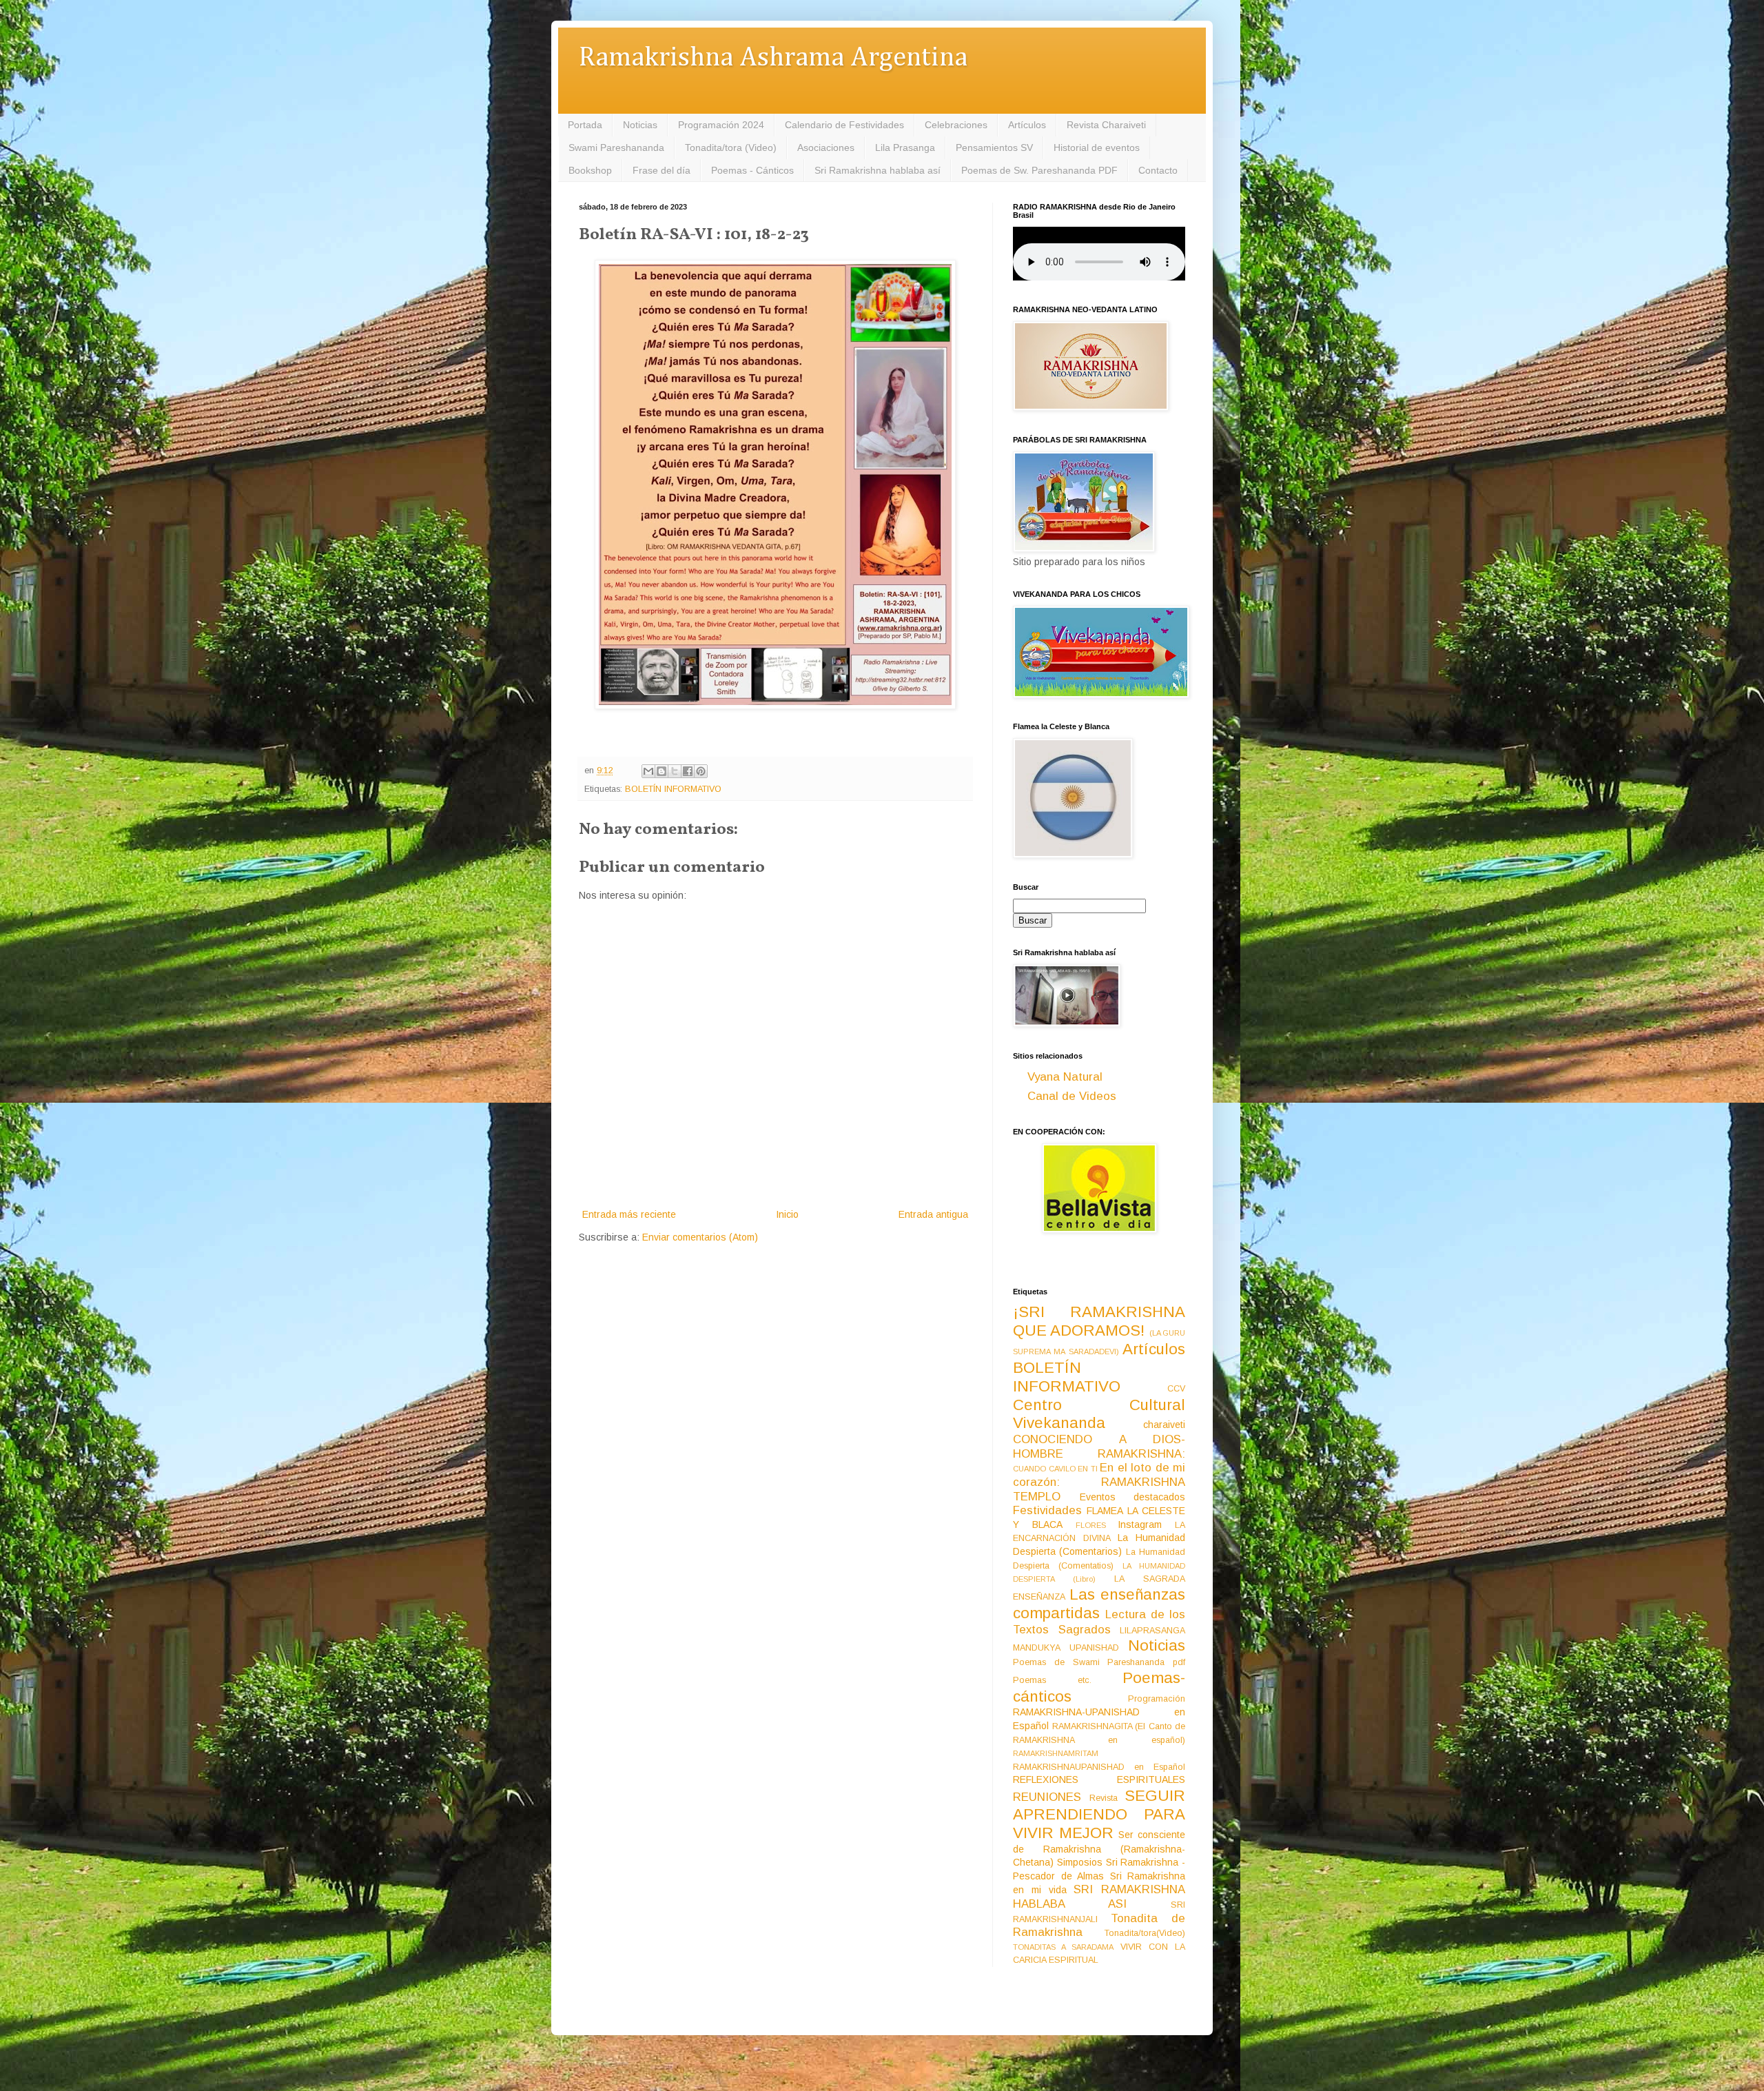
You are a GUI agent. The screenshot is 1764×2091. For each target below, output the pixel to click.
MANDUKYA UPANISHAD (1066, 1648)
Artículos (1027, 125)
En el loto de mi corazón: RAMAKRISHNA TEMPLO (1099, 1482)
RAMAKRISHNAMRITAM (1056, 1753)
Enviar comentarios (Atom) (700, 1237)
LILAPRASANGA (1152, 1631)
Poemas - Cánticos (752, 170)
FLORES (1091, 1525)
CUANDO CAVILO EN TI (1055, 1469)
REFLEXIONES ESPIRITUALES (1099, 1779)
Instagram (1140, 1524)
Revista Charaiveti (1106, 125)
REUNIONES (1047, 1797)
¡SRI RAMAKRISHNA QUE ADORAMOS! (1099, 1321)
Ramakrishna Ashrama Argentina (773, 58)
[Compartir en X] (675, 771)
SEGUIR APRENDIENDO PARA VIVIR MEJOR (1099, 1814)
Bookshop (590, 170)
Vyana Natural (1065, 1077)
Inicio (787, 1214)
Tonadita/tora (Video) (731, 147)
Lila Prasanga (905, 147)
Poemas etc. (1052, 1680)
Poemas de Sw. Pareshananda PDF (1039, 170)
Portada (585, 125)
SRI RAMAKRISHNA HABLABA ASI (1099, 1897)
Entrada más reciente (629, 1214)
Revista (1104, 1798)
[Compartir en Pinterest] (701, 771)
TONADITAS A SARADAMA (1063, 1947)
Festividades (1047, 1510)
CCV (1176, 1389)
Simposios (1080, 1862)
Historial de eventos (1097, 147)
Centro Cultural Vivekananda (1099, 1414)
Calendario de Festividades (844, 125)
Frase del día (661, 170)
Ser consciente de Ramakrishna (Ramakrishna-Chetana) (1099, 1848)
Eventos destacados (1133, 1497)
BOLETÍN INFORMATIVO (673, 789)
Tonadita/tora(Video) (1145, 1933)
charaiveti (1164, 1425)
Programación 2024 (721, 125)
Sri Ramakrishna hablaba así (878, 170)
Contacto (1158, 170)
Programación (1157, 1699)
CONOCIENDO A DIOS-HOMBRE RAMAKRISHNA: (1099, 1447)
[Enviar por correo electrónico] (648, 771)
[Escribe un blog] (661, 771)
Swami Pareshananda (616, 147)
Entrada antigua (933, 1214)
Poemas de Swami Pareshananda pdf (1099, 1662)
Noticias (640, 125)
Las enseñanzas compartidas (1099, 1604)
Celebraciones (956, 125)
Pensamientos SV (994, 147)
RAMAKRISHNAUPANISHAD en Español (1099, 1767)
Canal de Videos (1072, 1096)
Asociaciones (826, 147)
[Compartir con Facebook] (688, 771)
